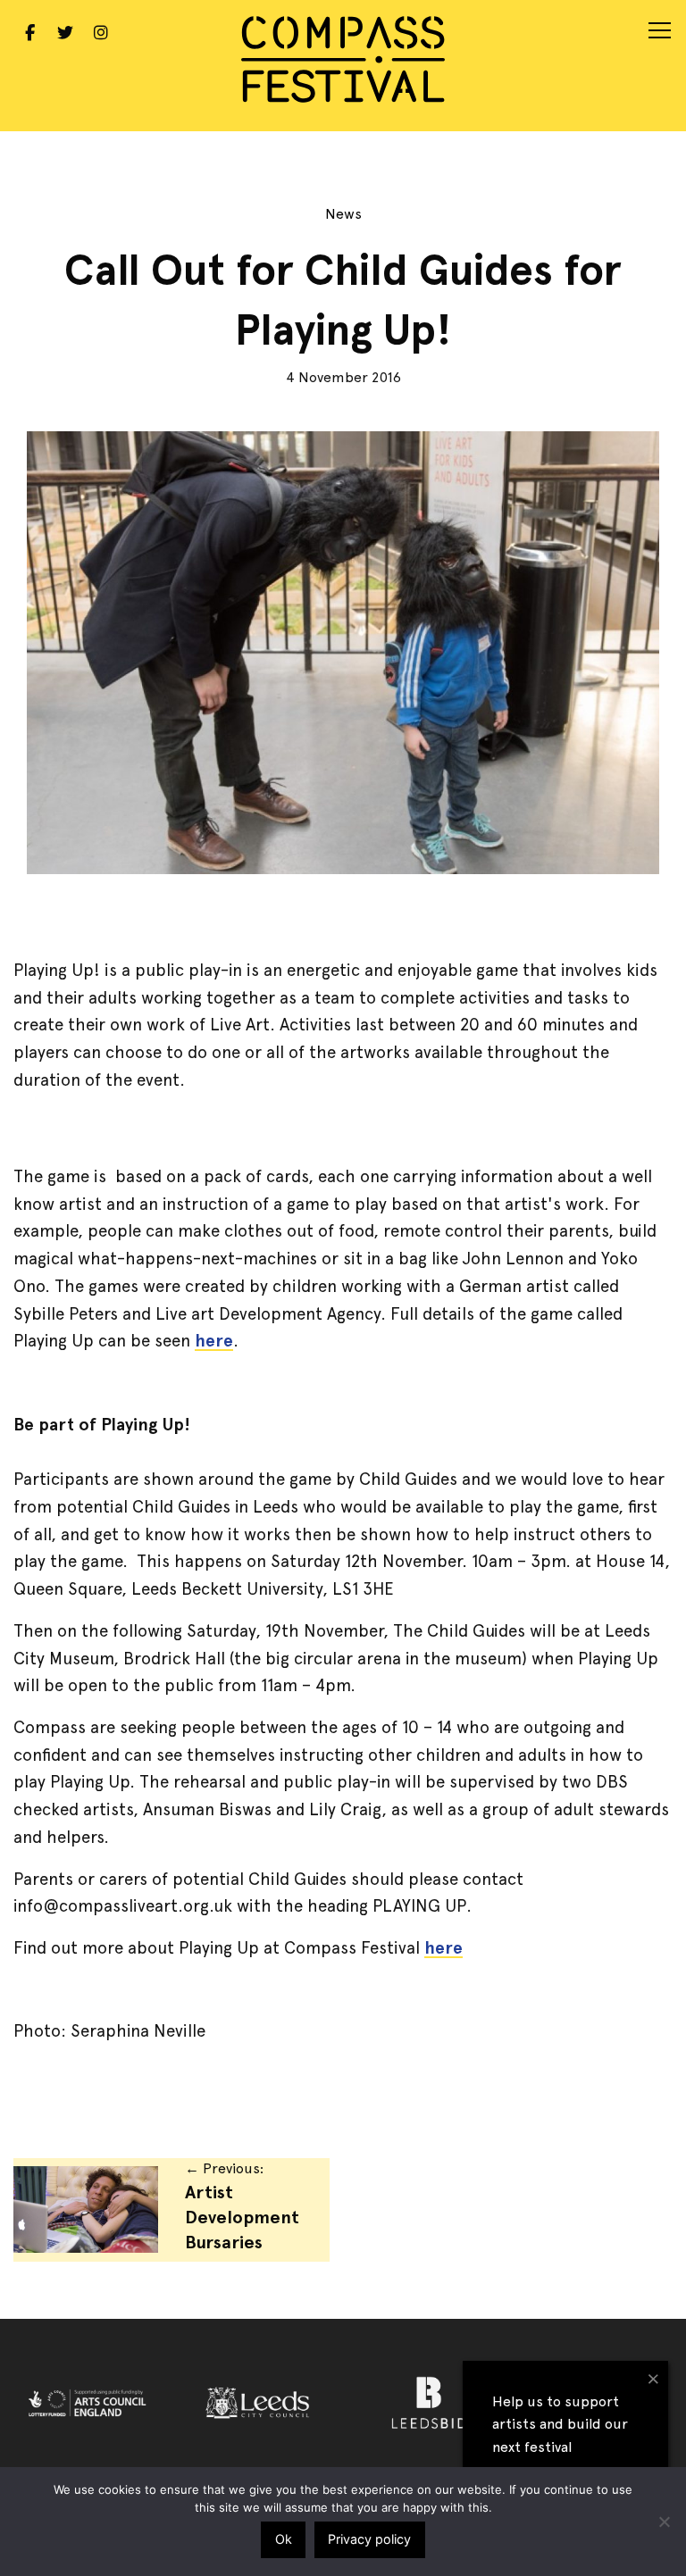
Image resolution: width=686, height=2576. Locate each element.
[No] (664, 2522)
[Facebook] (29, 30)
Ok (284, 2539)
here (214, 1341)
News (343, 214)
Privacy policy (369, 2539)
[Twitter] (65, 30)
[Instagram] (101, 30)
